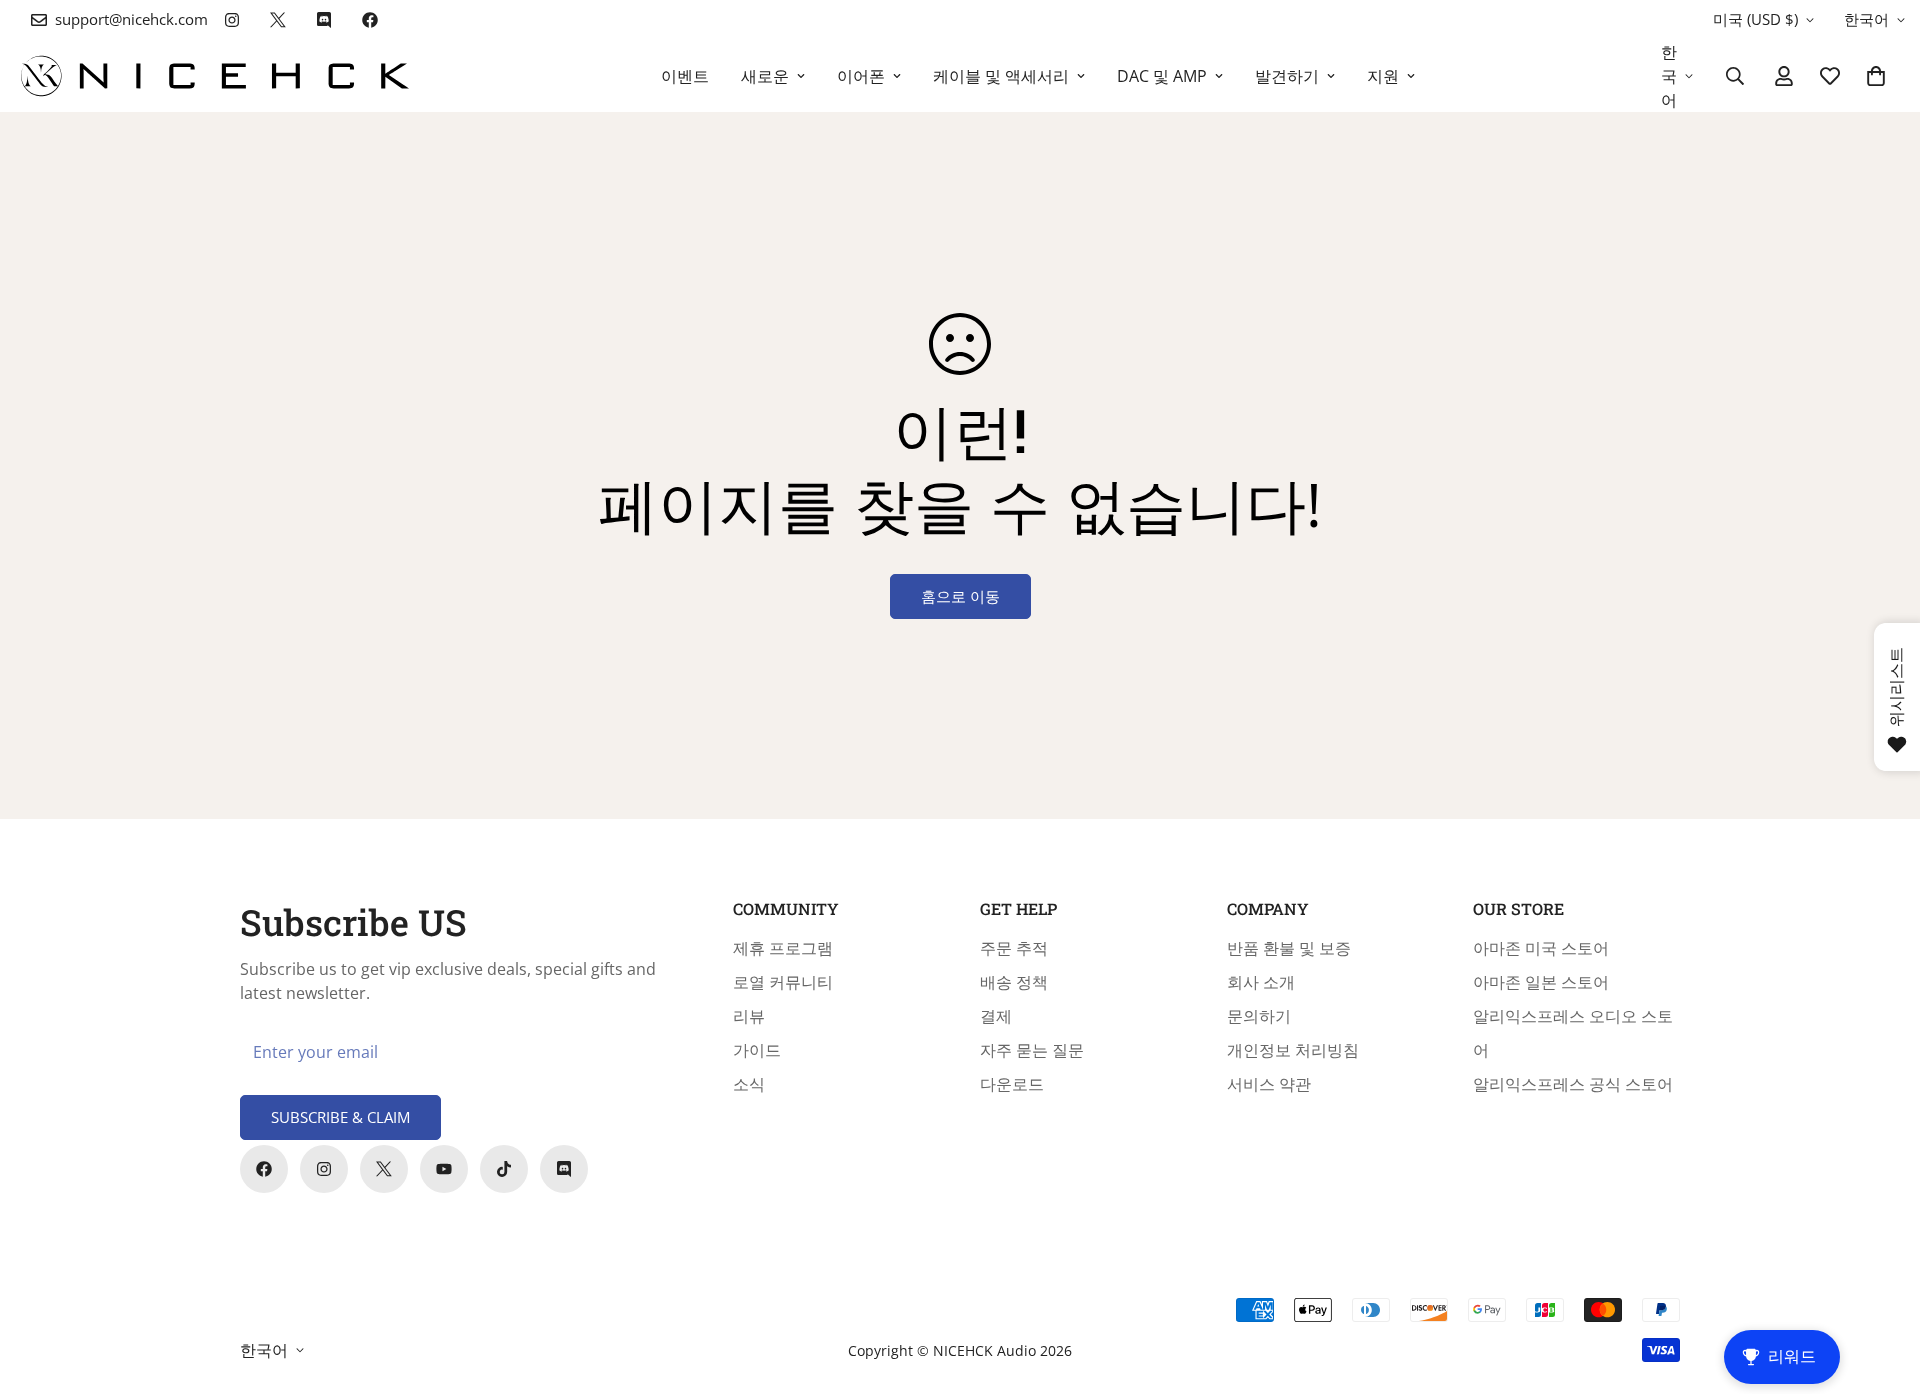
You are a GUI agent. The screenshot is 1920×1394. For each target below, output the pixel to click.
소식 (749, 1084)
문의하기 (1259, 1016)
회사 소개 (1261, 982)
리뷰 (749, 1016)
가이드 (757, 1050)
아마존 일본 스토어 (1541, 982)
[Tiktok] (504, 1169)
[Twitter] (278, 20)
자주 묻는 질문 (1032, 1050)
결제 (996, 1016)
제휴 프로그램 (783, 948)
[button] (1876, 76)
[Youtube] (444, 1169)
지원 (1383, 76)
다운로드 (1012, 1084)
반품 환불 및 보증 (1289, 948)
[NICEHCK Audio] (215, 76)
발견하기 (1287, 76)
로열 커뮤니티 (783, 982)
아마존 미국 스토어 (1541, 948)
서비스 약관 (1269, 1084)
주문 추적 (1014, 948)
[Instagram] (232, 20)
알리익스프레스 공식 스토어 (1573, 1084)
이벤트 (685, 76)
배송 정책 (1014, 982)
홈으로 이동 (960, 596)
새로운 (765, 76)
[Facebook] (370, 20)
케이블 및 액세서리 (1001, 76)
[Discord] (324, 20)
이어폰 (861, 76)
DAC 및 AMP (1162, 76)
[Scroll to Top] (1881, 1285)
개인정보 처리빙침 (1293, 1050)
